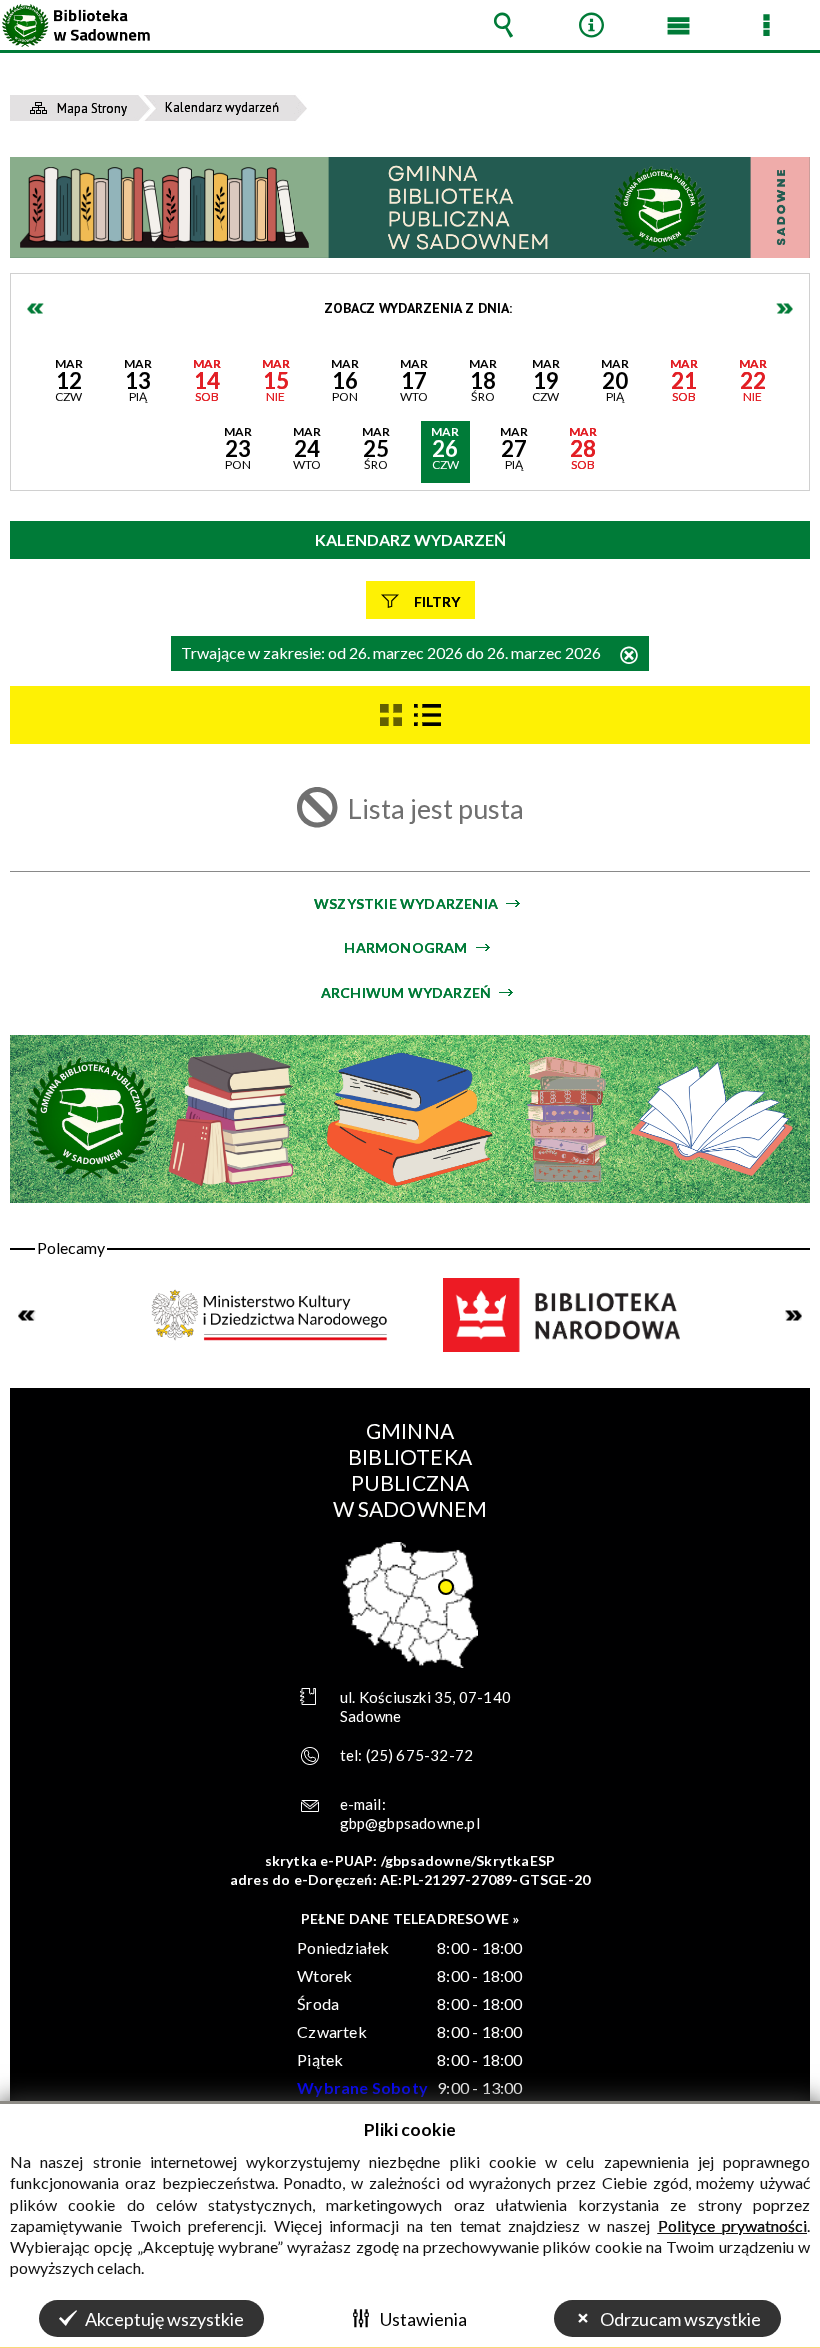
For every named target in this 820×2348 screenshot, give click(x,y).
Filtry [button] (437, 601)
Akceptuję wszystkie (164, 2319)
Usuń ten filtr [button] (629, 656)
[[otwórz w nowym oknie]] (271, 1315)
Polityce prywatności (733, 2225)
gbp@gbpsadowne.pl (410, 1823)
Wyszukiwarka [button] (504, 25)
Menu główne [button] (679, 25)
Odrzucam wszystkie (680, 2319)
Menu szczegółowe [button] (766, 25)
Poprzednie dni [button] (36, 308)
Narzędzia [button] (591, 25)
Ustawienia (423, 2319)
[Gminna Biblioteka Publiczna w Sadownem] (410, 207)
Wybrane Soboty (362, 2087)
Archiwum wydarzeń (406, 992)
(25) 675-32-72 (420, 1755)
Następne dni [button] (784, 308)
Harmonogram (405, 947)
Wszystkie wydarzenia (406, 903)
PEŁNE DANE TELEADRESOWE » (410, 1918)
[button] (68, 384)
